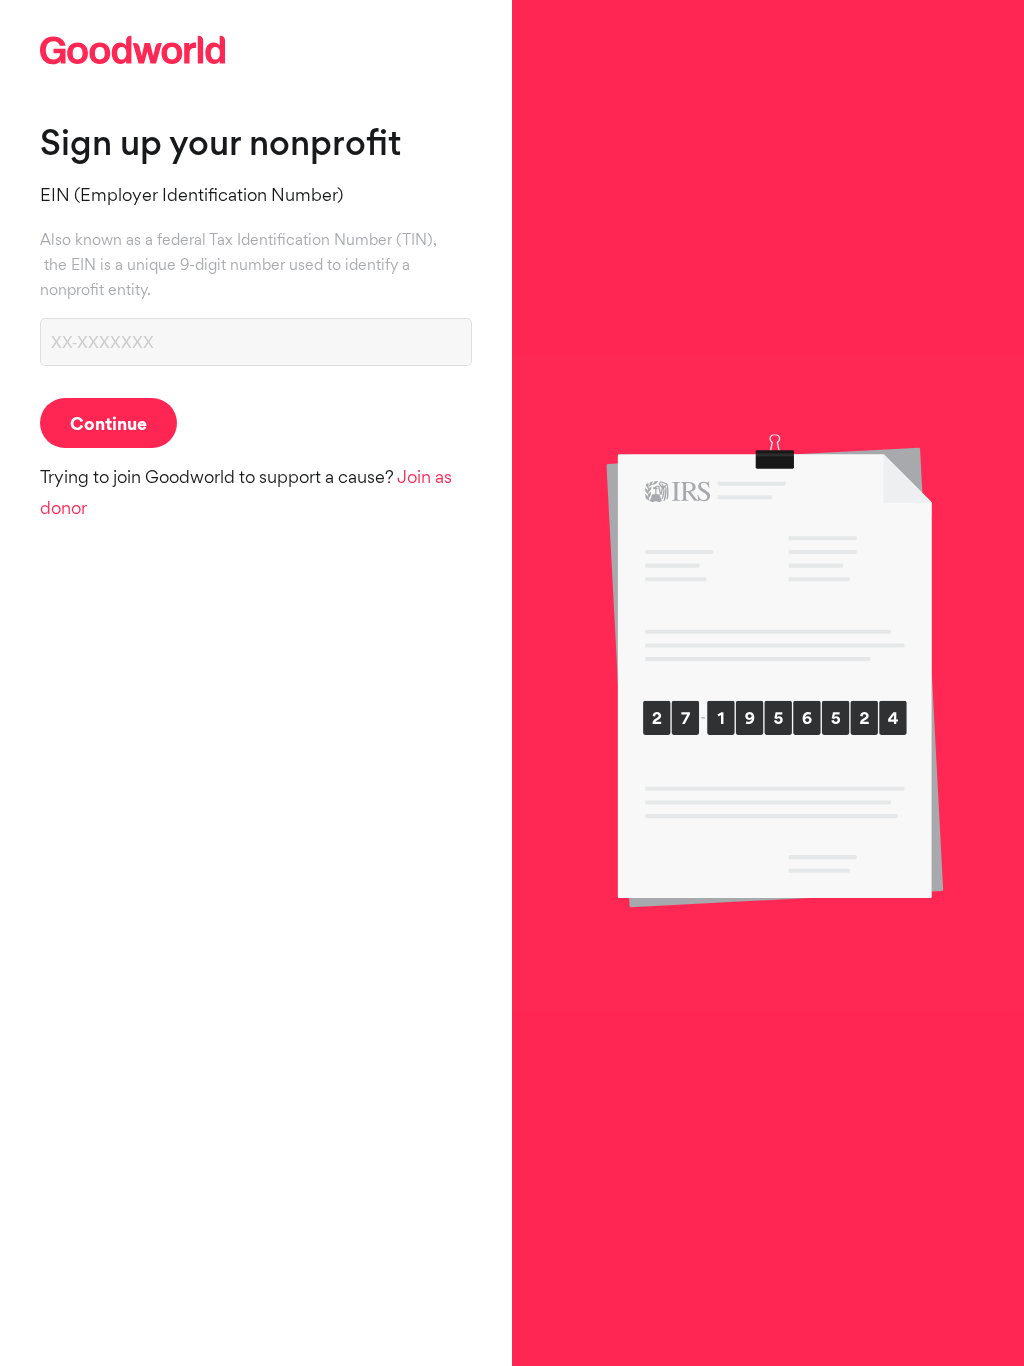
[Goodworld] (132, 65)
